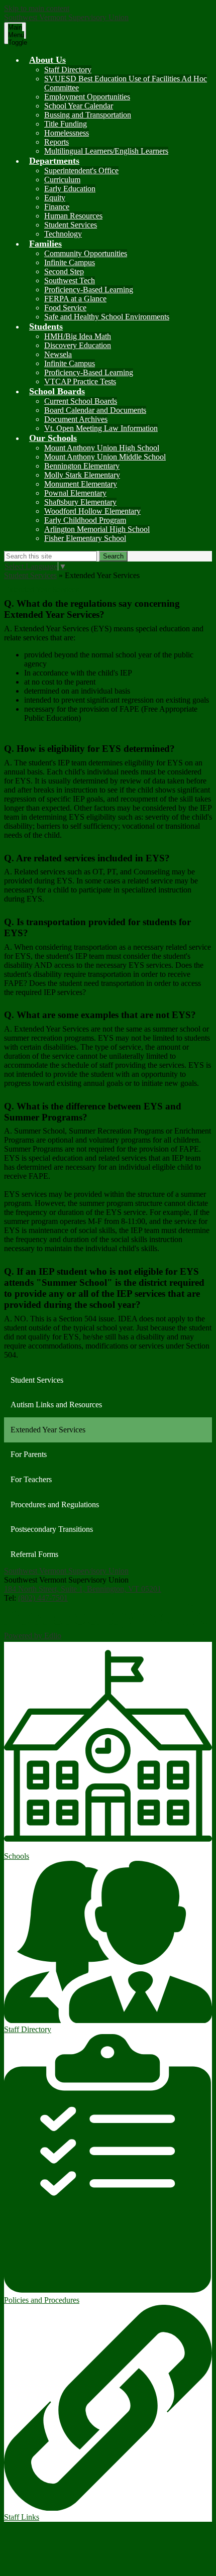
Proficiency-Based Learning (89, 290)
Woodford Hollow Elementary (92, 511)
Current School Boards (81, 401)
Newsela (58, 354)
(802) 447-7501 (43, 1598)
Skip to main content (37, 8)
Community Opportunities (86, 253)
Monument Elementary (81, 484)
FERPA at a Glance (75, 299)
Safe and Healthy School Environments (107, 317)
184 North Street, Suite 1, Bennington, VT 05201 (83, 1589)
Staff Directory (68, 70)
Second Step (64, 271)
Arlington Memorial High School (97, 529)
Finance (57, 207)
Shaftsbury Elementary (80, 502)
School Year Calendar (79, 106)
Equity (55, 198)
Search (113, 556)
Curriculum (62, 180)
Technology (63, 234)
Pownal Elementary (75, 493)
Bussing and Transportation (88, 115)
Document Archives (76, 419)
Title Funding (66, 124)
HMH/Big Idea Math (78, 336)
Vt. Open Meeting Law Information (101, 428)
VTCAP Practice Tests (80, 381)
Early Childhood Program (85, 520)
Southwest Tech (70, 281)
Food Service (65, 308)
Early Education (70, 189)
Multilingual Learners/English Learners (106, 151)
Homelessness (67, 133)
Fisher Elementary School (85, 538)
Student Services (71, 225)
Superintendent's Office (81, 171)
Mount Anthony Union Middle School (105, 457)
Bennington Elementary (82, 466)
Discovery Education (78, 345)
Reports (57, 142)
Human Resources (73, 216)
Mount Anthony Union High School (102, 448)
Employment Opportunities (87, 97)
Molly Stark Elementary (82, 475)
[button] (47, 60)
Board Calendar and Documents (95, 410)
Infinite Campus (70, 262)
